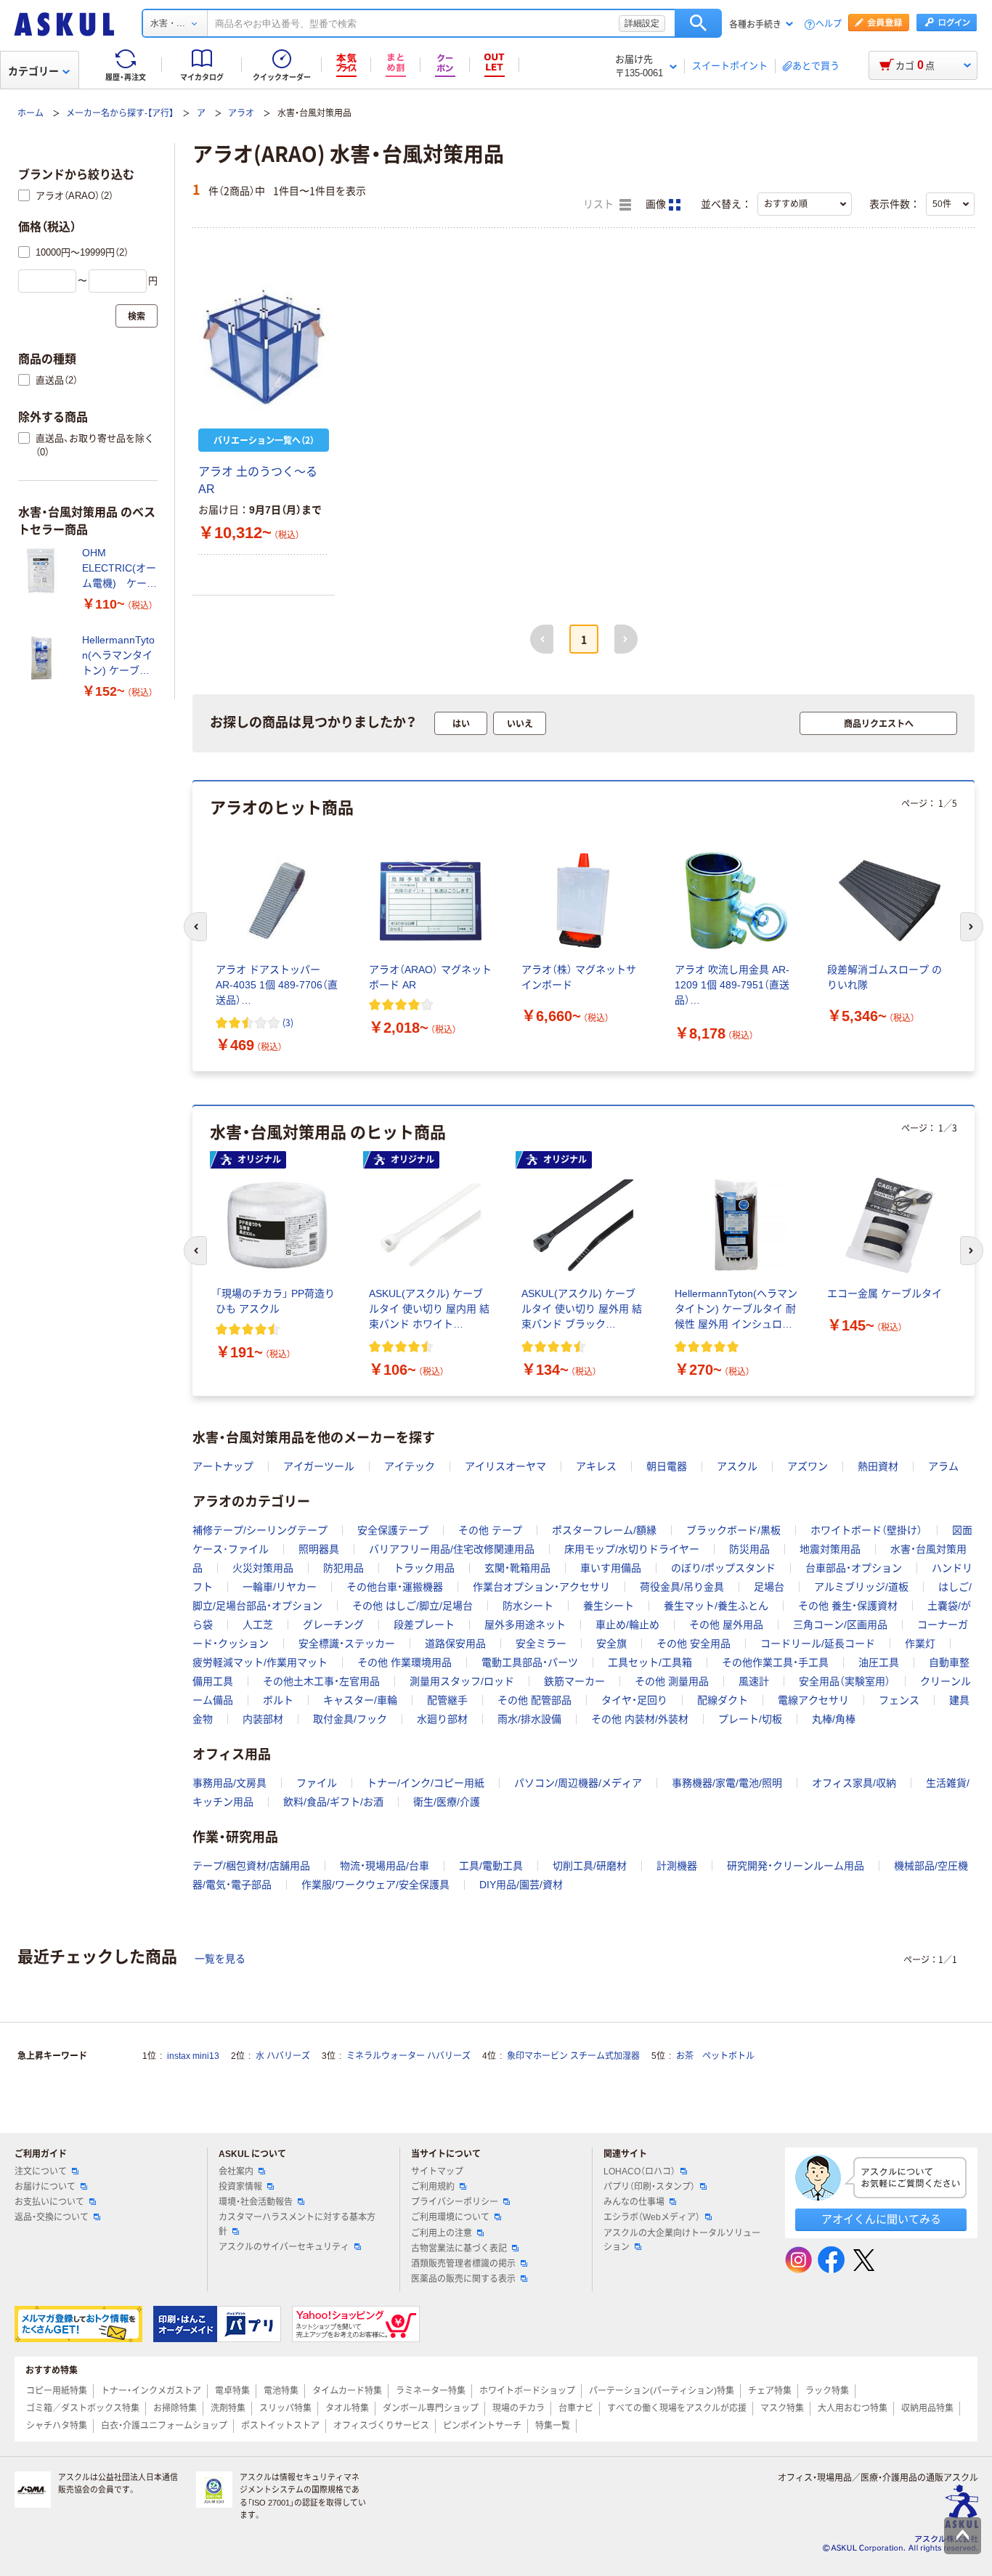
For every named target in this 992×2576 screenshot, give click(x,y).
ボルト (278, 1700)
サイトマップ (437, 2171)
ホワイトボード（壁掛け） (866, 1530)
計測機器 (677, 1866)
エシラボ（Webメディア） (652, 2217)
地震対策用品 (830, 1549)
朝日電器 (667, 1466)
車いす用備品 (611, 1568)
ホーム (31, 113)
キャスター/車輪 (360, 1700)
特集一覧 (553, 2426)
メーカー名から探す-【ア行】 (120, 113)
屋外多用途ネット (525, 1625)
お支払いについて (49, 2202)
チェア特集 (770, 2391)
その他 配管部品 (534, 1700)
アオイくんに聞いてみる (881, 2219)
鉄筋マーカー (574, 1681)
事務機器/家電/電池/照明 (727, 1783)
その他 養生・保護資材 (848, 1606)
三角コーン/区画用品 (840, 1625)
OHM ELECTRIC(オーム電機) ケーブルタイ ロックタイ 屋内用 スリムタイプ (119, 569)
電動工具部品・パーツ (530, 1662)
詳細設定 (642, 23)
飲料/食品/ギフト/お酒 (333, 1802)
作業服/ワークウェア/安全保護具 (375, 1885)
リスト (600, 204)
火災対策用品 (263, 1568)
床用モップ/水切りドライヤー (632, 1549)
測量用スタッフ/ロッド (462, 1681)
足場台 (769, 1587)
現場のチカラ (519, 2408)
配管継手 (447, 1700)
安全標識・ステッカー (347, 1643)
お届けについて (45, 2187)
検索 (698, 23)
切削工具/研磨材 (590, 1866)
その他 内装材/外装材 (640, 1719)
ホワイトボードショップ (527, 2391)
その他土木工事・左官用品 (321, 1681)
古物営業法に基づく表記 (459, 2248)
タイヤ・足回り (634, 1700)
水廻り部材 (442, 1719)
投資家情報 (240, 2187)
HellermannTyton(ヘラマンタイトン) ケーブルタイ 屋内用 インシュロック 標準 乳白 (119, 656)
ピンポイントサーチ (482, 2426)
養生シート (609, 1606)
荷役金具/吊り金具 (682, 1587)
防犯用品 (343, 1568)
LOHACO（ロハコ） (639, 2171)
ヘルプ (829, 24)
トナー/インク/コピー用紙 (426, 1783)
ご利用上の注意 (442, 2233)
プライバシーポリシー (455, 2202)
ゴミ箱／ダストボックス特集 (83, 2408)
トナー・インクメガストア (151, 2391)
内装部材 (263, 1719)
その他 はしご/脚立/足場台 (412, 1606)
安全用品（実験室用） (845, 1681)
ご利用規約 (433, 2187)
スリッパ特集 (285, 2408)
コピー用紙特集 (57, 2391)
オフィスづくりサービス (381, 2426)
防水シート (528, 1606)
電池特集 (281, 2391)
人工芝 (258, 1625)
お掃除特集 (175, 2408)
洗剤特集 (228, 2408)
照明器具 (319, 1549)
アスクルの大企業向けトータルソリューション (682, 2240)
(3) (288, 1022)
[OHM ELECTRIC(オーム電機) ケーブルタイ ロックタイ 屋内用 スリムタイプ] (44, 571)
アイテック (410, 1466)
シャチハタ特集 (57, 2426)
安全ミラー (541, 1643)
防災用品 (749, 1549)
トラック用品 (424, 1568)
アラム (943, 1466)
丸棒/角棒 (834, 1719)
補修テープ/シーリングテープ (260, 1530)
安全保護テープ (393, 1530)
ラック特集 (827, 2391)
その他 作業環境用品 (404, 1662)
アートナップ (223, 1466)
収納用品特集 (927, 2408)
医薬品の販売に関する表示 (463, 2279)
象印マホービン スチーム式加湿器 (573, 2056)
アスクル (737, 1466)
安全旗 (611, 1643)
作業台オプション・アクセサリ (541, 1587)
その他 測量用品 (672, 1681)
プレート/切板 (750, 1719)
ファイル (317, 1783)
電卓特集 (232, 2391)
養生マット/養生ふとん (716, 1606)
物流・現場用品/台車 (385, 1866)
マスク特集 (782, 2408)
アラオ (241, 113)
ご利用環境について (450, 2217)
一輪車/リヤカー (280, 1587)
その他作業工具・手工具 (775, 1662)
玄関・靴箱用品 (517, 1568)
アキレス (596, 1466)
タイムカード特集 (347, 2391)
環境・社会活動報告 (256, 2202)
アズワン (808, 1466)
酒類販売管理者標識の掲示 (463, 2264)
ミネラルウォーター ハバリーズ (408, 2056)
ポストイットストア (280, 2426)
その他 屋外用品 (726, 1625)
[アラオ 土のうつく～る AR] (264, 346)
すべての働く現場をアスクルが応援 (677, 2408)
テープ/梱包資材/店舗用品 (251, 1866)
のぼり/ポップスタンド (723, 1568)
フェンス (899, 1700)
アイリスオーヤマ (505, 1466)
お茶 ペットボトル (715, 2056)
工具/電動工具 (491, 1866)
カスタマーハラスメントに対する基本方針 (297, 2224)
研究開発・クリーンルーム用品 (796, 1866)
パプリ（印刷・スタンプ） (649, 2187)
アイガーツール (319, 1466)
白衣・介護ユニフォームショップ (164, 2426)
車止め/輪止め (627, 1625)
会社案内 (236, 2171)
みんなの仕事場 (634, 2202)
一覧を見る (220, 1959)
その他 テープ (490, 1530)
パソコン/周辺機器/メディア (578, 1783)
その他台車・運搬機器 (395, 1587)
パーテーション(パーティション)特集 (662, 2391)
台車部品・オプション (854, 1568)
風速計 (754, 1681)
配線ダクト (723, 1700)
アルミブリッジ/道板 (861, 1587)
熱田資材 (878, 1466)
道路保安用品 (455, 1643)
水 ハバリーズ (283, 2056)
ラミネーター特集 (431, 2391)
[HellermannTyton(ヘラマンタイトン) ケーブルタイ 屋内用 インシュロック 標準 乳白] (44, 658)
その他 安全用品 (694, 1643)
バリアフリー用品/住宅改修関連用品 (452, 1549)
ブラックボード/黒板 (733, 1530)
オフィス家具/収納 (854, 1783)
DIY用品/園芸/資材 (521, 1885)
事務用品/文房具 (229, 1783)
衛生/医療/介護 (447, 1802)
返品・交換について (52, 2217)
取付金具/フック (350, 1719)
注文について (41, 2171)
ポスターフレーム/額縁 (604, 1530)
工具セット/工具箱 (650, 1662)
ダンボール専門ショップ (431, 2408)
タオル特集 (347, 2408)
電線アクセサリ (813, 1700)
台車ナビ (576, 2408)
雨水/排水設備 (529, 1719)
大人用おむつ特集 (853, 2408)
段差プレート (424, 1625)
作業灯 (920, 1643)
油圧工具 (879, 1662)
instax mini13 (193, 2056)
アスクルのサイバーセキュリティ (284, 2247)
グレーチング (333, 1625)
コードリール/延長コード (818, 1643)
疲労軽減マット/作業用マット (260, 1662)
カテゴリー (33, 71)
